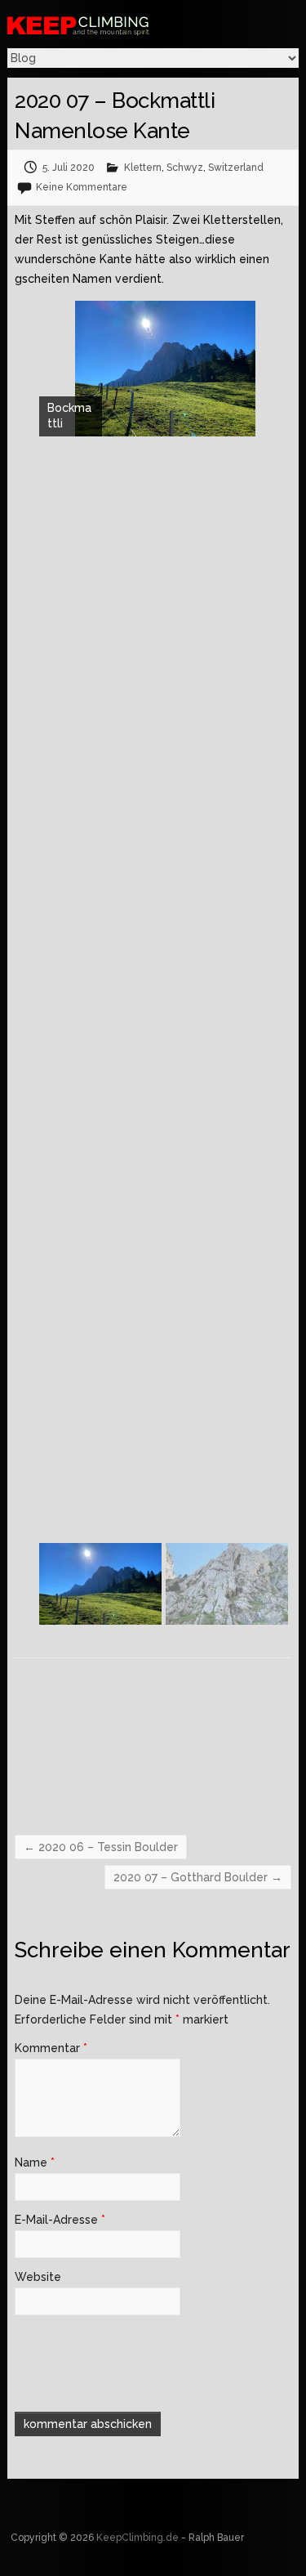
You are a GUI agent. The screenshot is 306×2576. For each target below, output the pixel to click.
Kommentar (51, 2048)
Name (35, 2162)
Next (283, 1592)
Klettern (143, 168)
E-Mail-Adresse (60, 2220)
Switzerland (236, 168)
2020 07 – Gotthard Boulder (198, 1877)
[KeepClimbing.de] (122, 25)
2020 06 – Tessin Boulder (101, 1847)
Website (38, 2277)
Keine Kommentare (82, 187)
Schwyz (185, 168)
